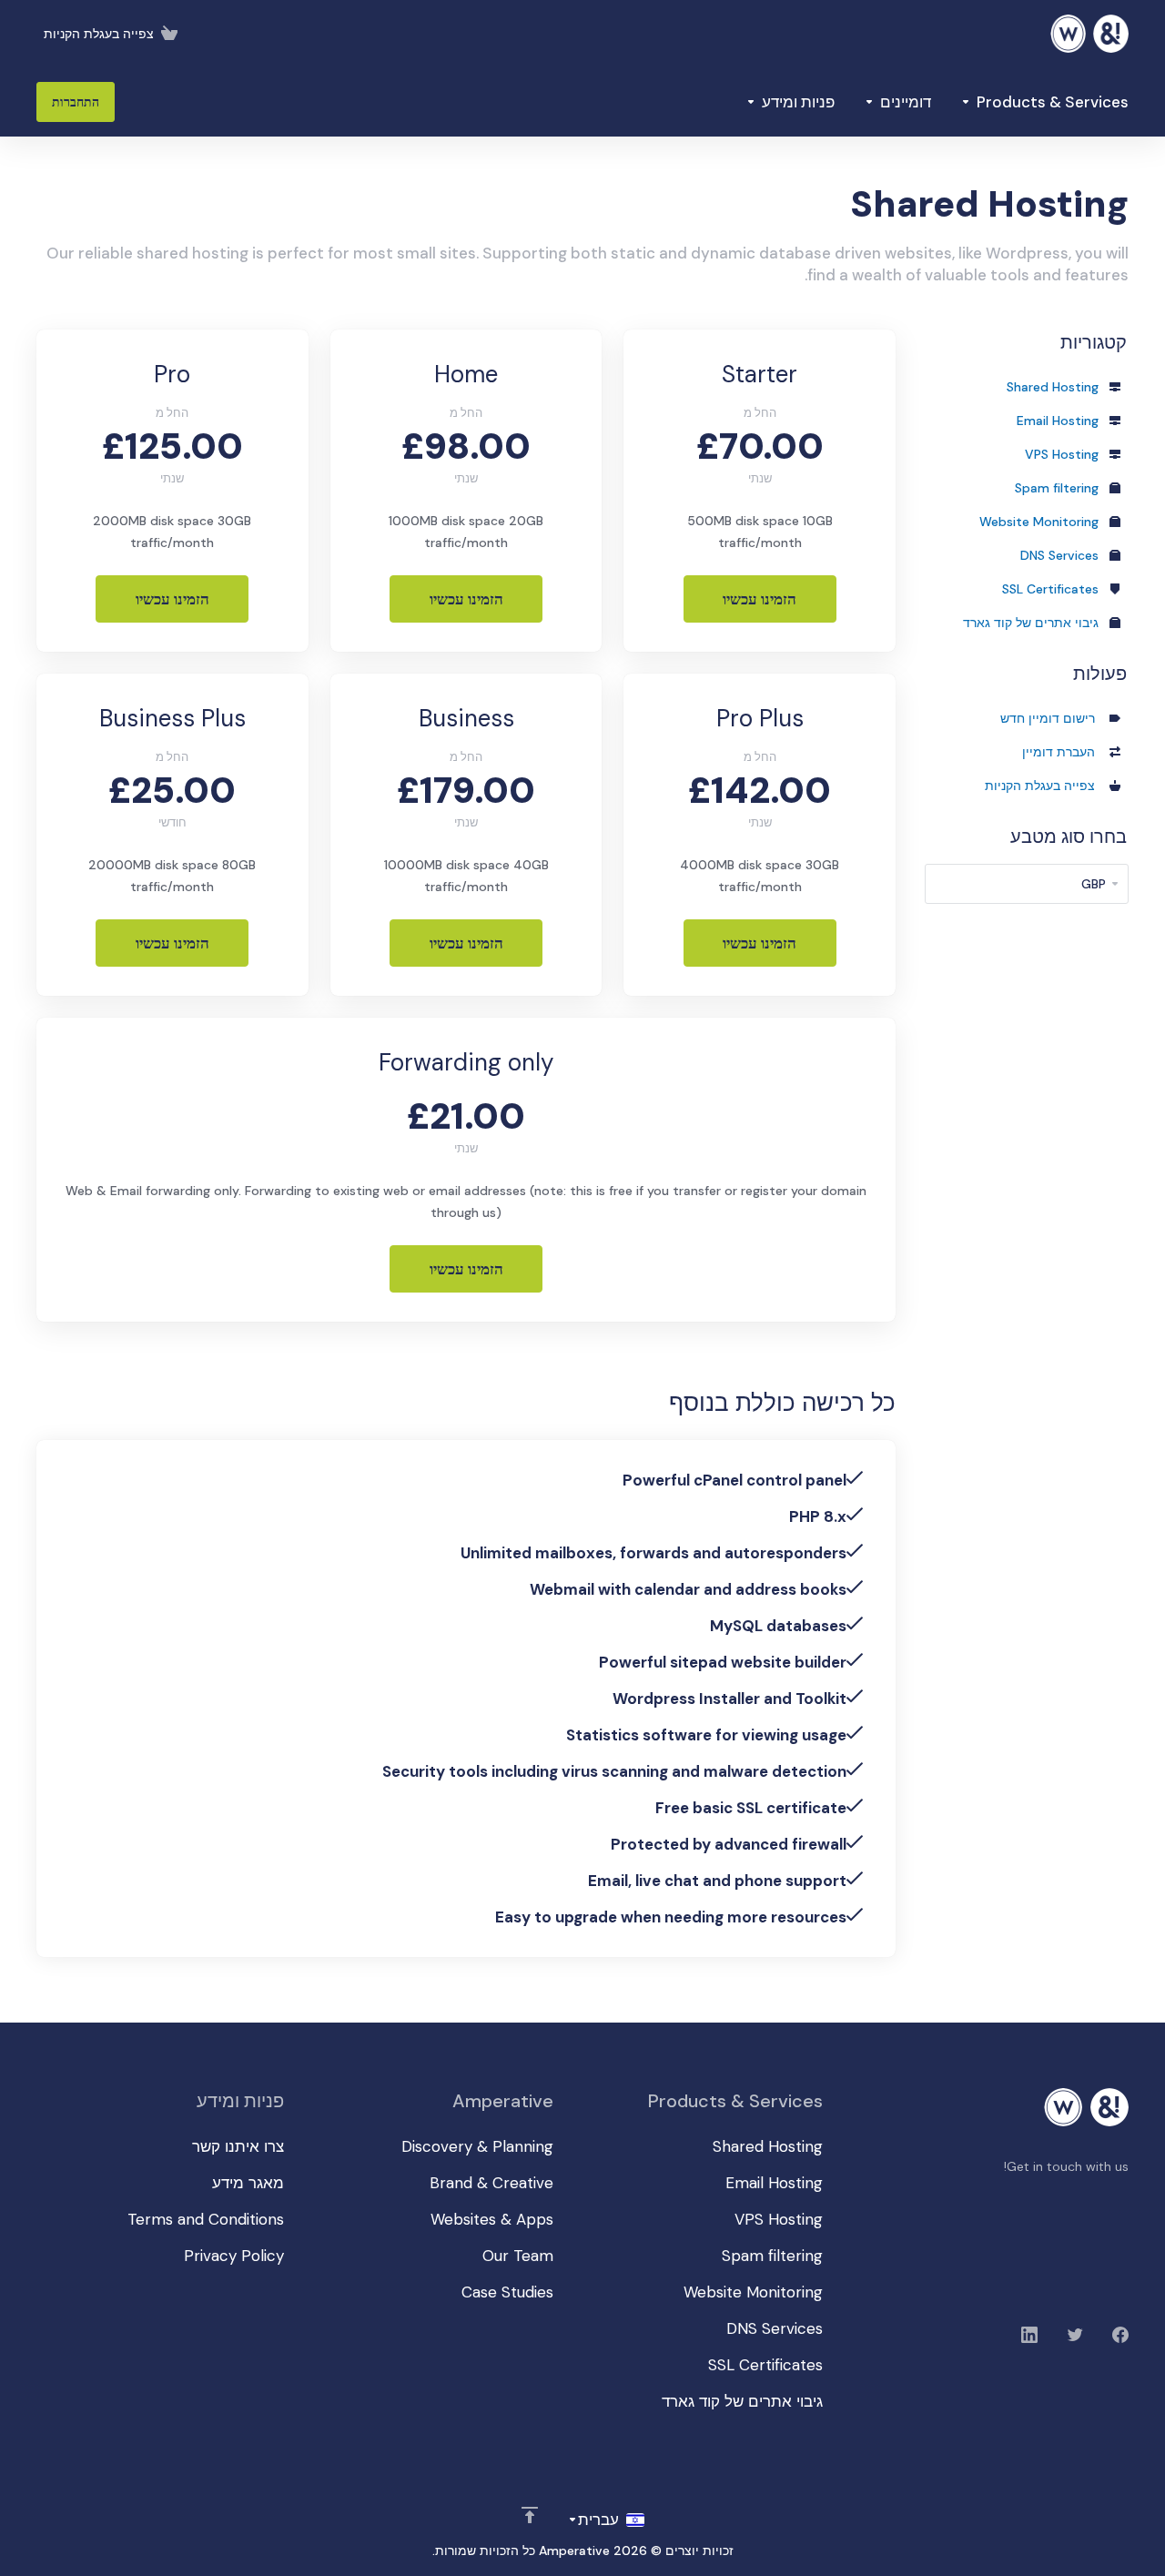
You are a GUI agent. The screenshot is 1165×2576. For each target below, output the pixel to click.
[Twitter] (1075, 2335)
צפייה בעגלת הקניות (1043, 786)
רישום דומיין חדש (1051, 718)
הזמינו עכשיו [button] (760, 599)
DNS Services (1061, 555)
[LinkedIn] (1029, 2335)
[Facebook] (1120, 2335)
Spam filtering (1059, 488)
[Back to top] (530, 2515)
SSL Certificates (1052, 589)
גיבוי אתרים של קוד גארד (1033, 623)
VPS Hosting (1064, 454)
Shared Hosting (1054, 387)
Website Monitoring (1041, 522)
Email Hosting (1059, 421)
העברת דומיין (1062, 752)
